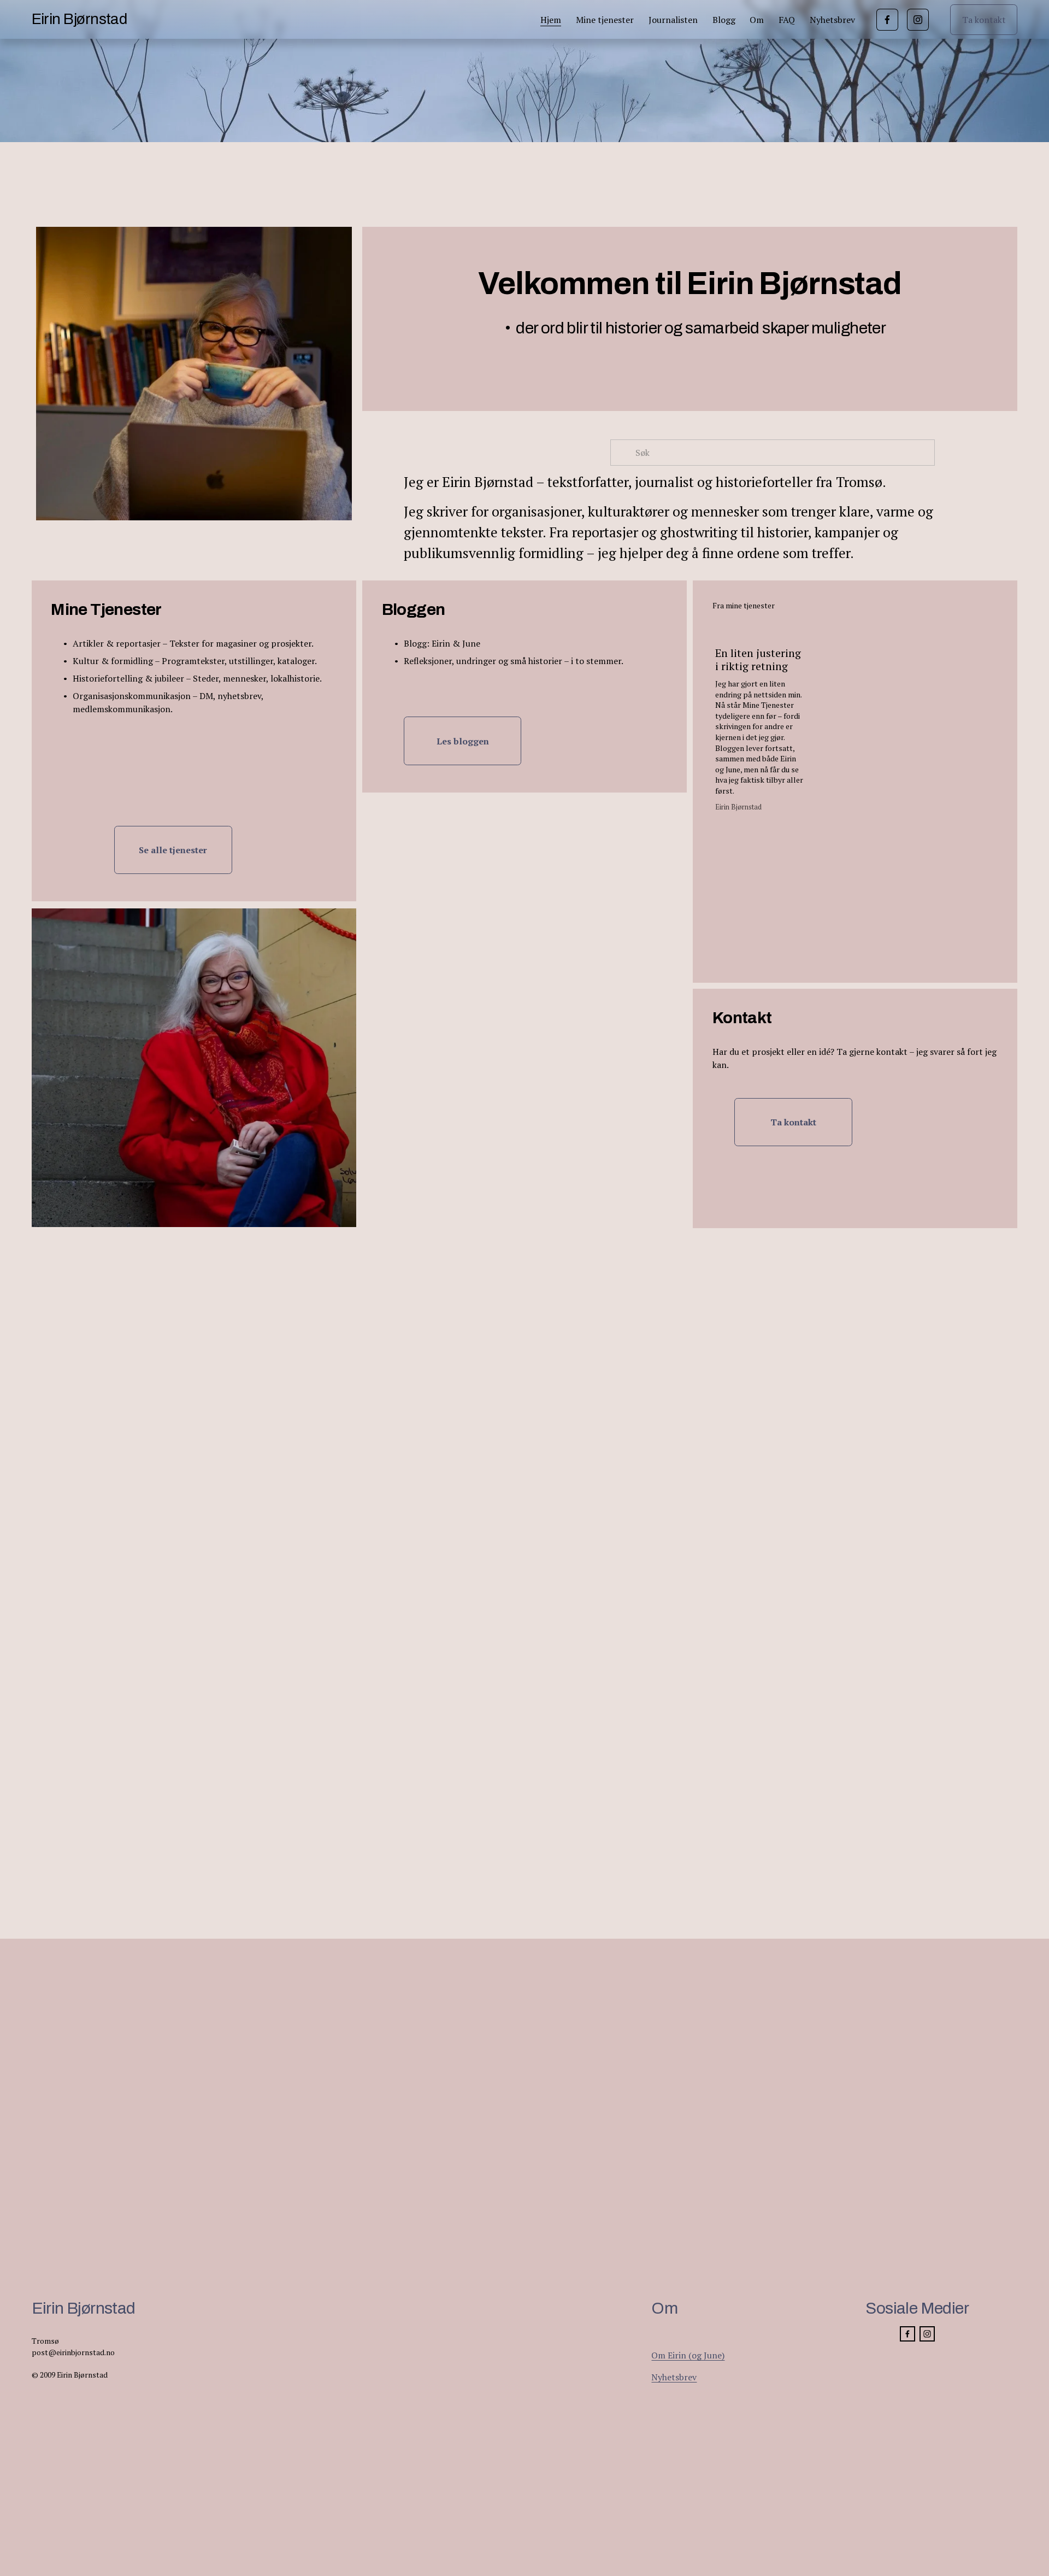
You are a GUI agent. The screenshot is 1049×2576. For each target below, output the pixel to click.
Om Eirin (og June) (688, 2355)
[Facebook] (887, 20)
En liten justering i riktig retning (758, 659)
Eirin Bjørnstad (79, 19)
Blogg (724, 20)
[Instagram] (918, 20)
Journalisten (673, 20)
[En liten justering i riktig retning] (761, 629)
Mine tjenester (605, 20)
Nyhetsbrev (832, 20)
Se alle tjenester (173, 850)
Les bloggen (463, 741)
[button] (980, 605)
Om (757, 20)
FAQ (787, 20)
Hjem (551, 20)
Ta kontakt (984, 20)
